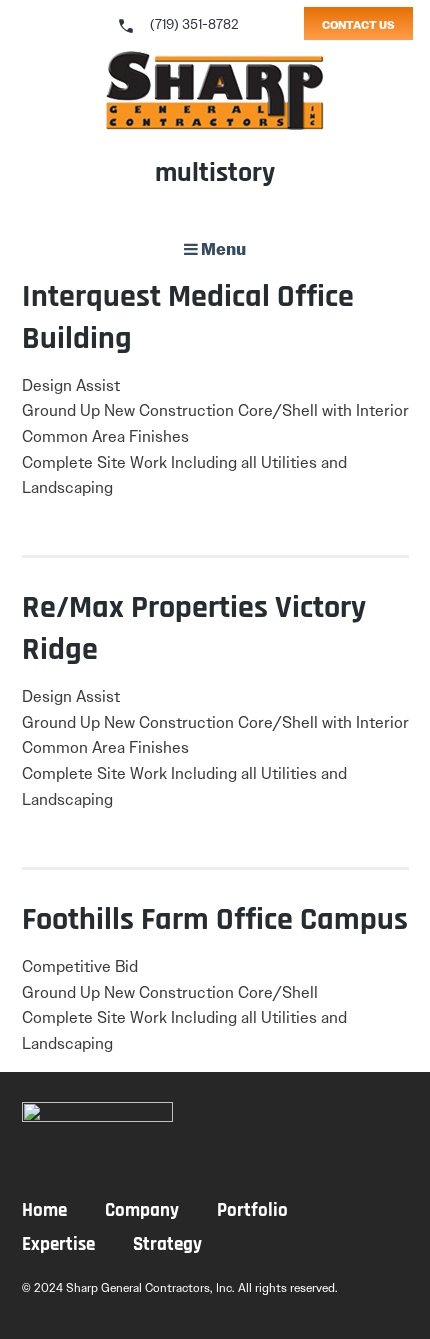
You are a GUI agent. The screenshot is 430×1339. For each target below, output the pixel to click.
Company (142, 1211)
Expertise (58, 1245)
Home (44, 1211)
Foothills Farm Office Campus (215, 921)
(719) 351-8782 (177, 24)
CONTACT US (358, 25)
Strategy (167, 1245)
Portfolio (252, 1211)
